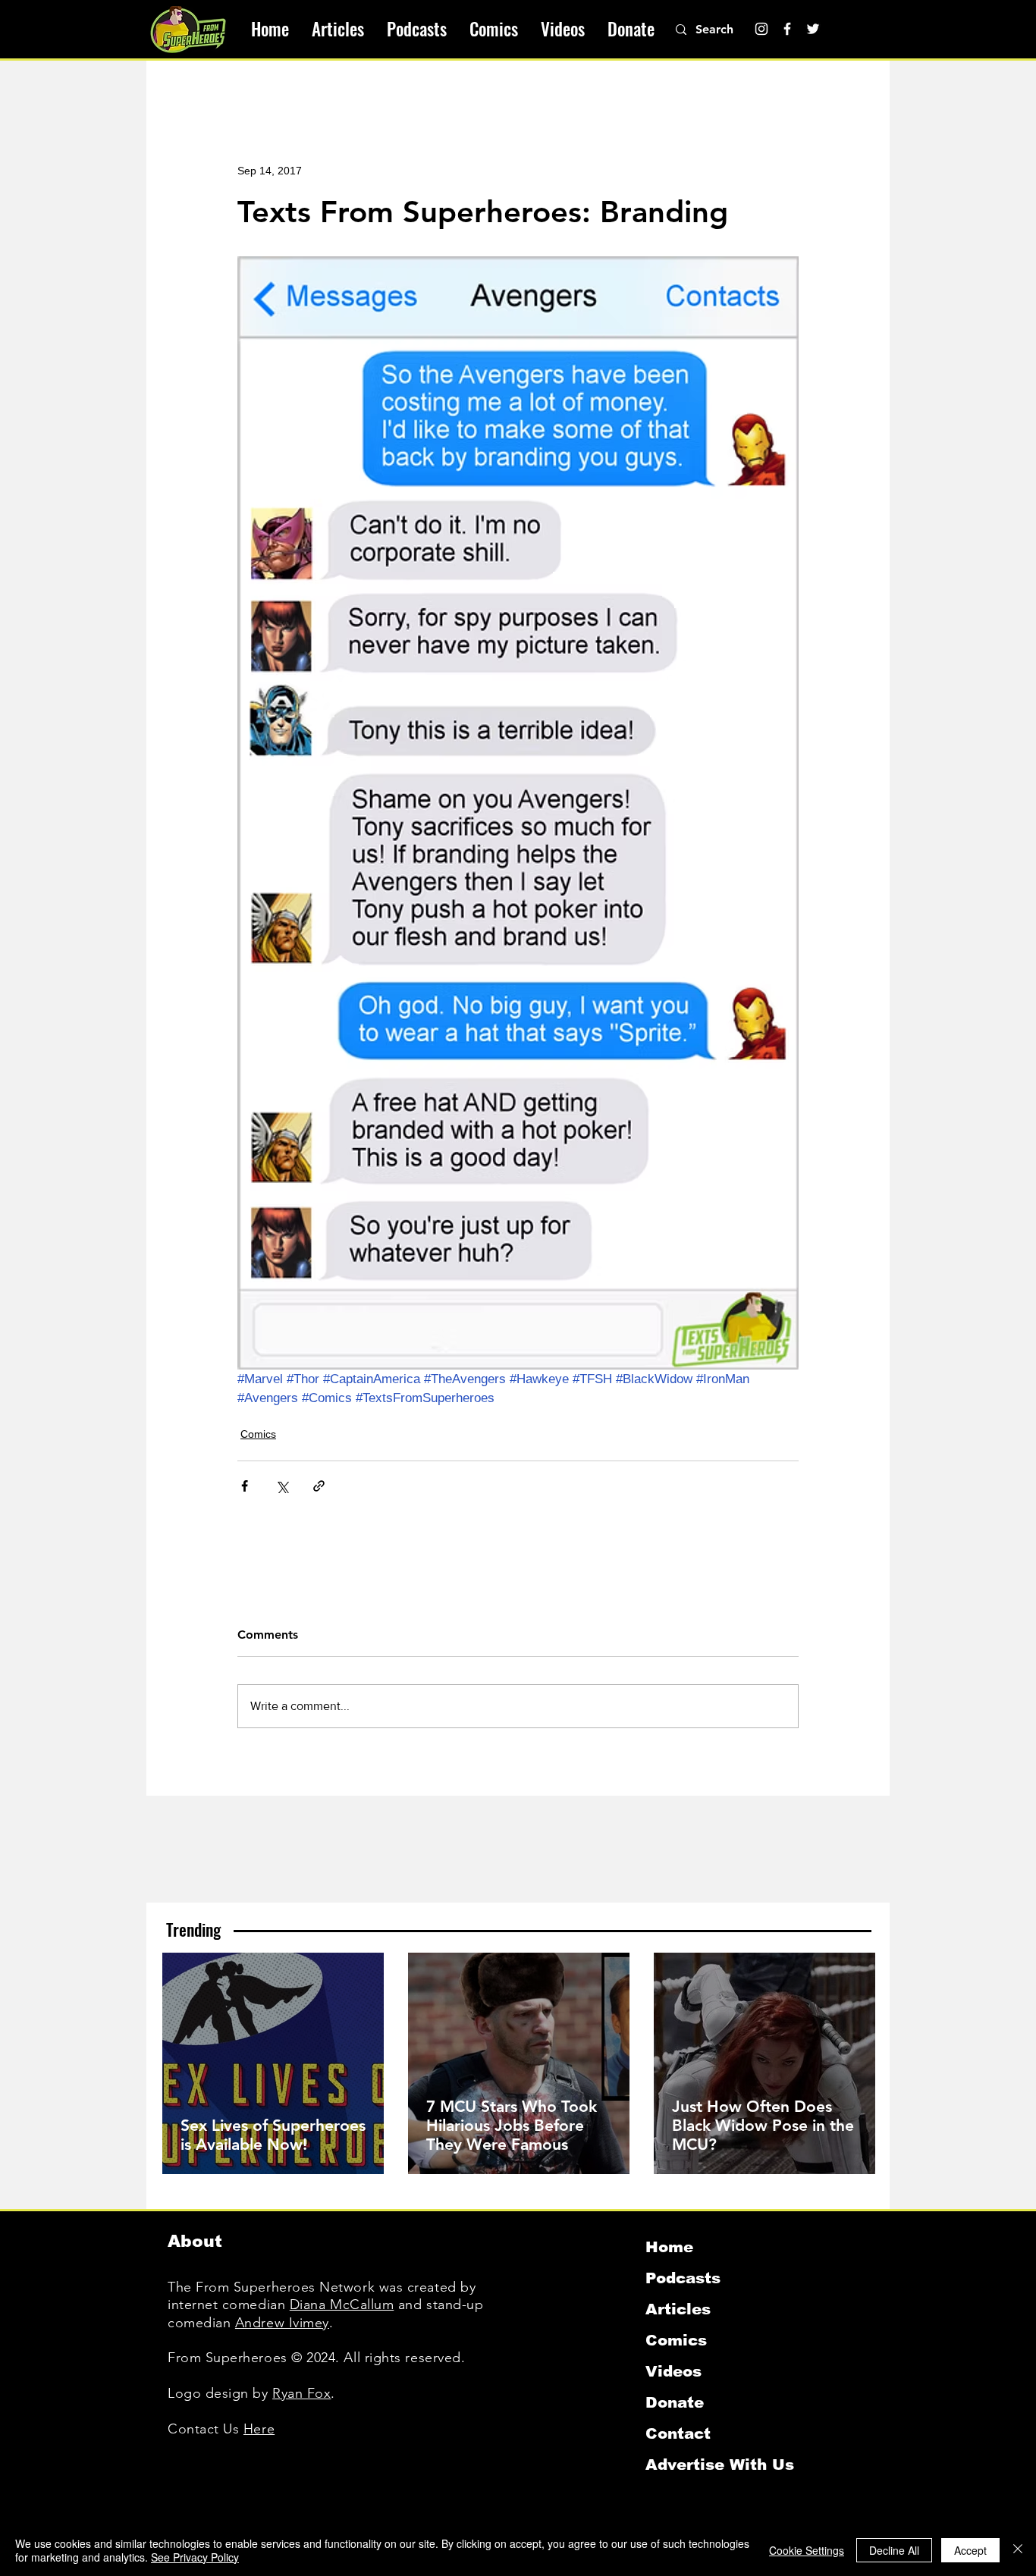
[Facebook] (787, 29)
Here (259, 2429)
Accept (970, 2550)
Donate (675, 2402)
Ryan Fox (301, 2393)
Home (669, 2247)
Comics (258, 1434)
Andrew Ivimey (282, 2323)
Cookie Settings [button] (807, 2550)
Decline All (894, 2550)
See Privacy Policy (195, 2557)
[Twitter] (813, 29)
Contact (678, 2433)
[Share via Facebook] (245, 1486)
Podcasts (683, 2278)
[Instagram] (761, 29)
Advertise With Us (720, 2465)
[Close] (1018, 2550)
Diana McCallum (342, 2305)
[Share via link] (319, 1486)
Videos (673, 2371)
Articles (678, 2309)
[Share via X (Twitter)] (282, 1486)
